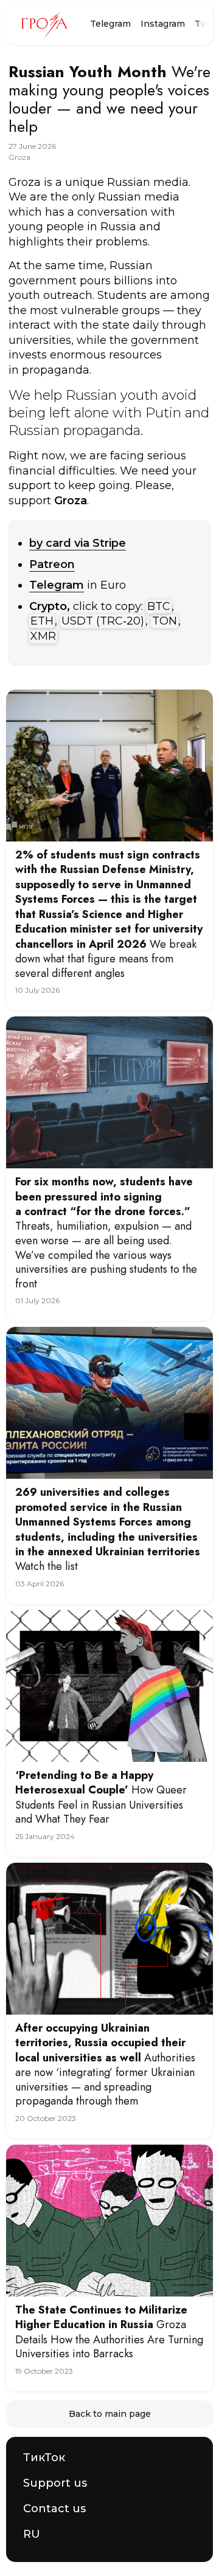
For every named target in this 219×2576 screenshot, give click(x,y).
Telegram (110, 24)
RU (32, 2534)
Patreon (52, 564)
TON (165, 621)
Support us (55, 2483)
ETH (42, 621)
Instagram (163, 24)
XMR (43, 636)
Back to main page (110, 2414)
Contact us (54, 2509)
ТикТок (44, 2458)
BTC (159, 606)
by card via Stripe (78, 543)
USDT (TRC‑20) (103, 621)
